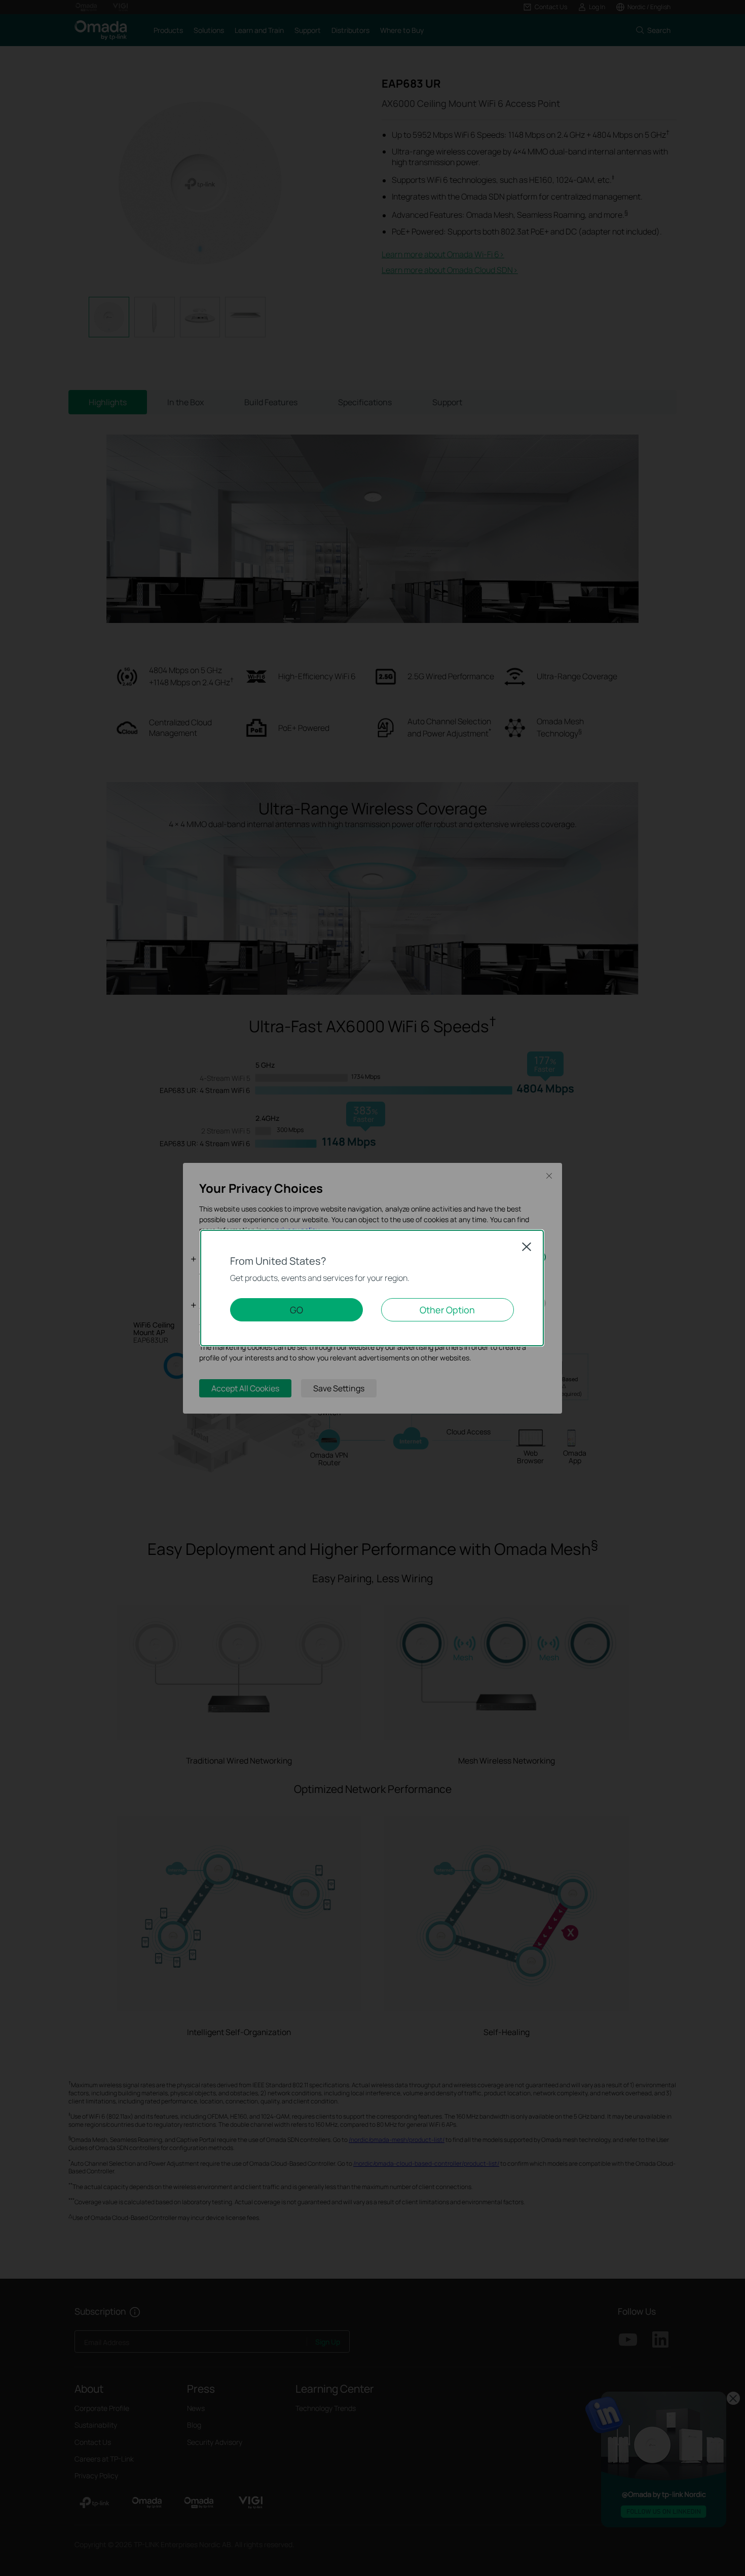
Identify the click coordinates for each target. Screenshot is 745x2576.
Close (527, 1246)
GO (296, 1310)
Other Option (447, 1310)
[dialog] (372, 1288)
